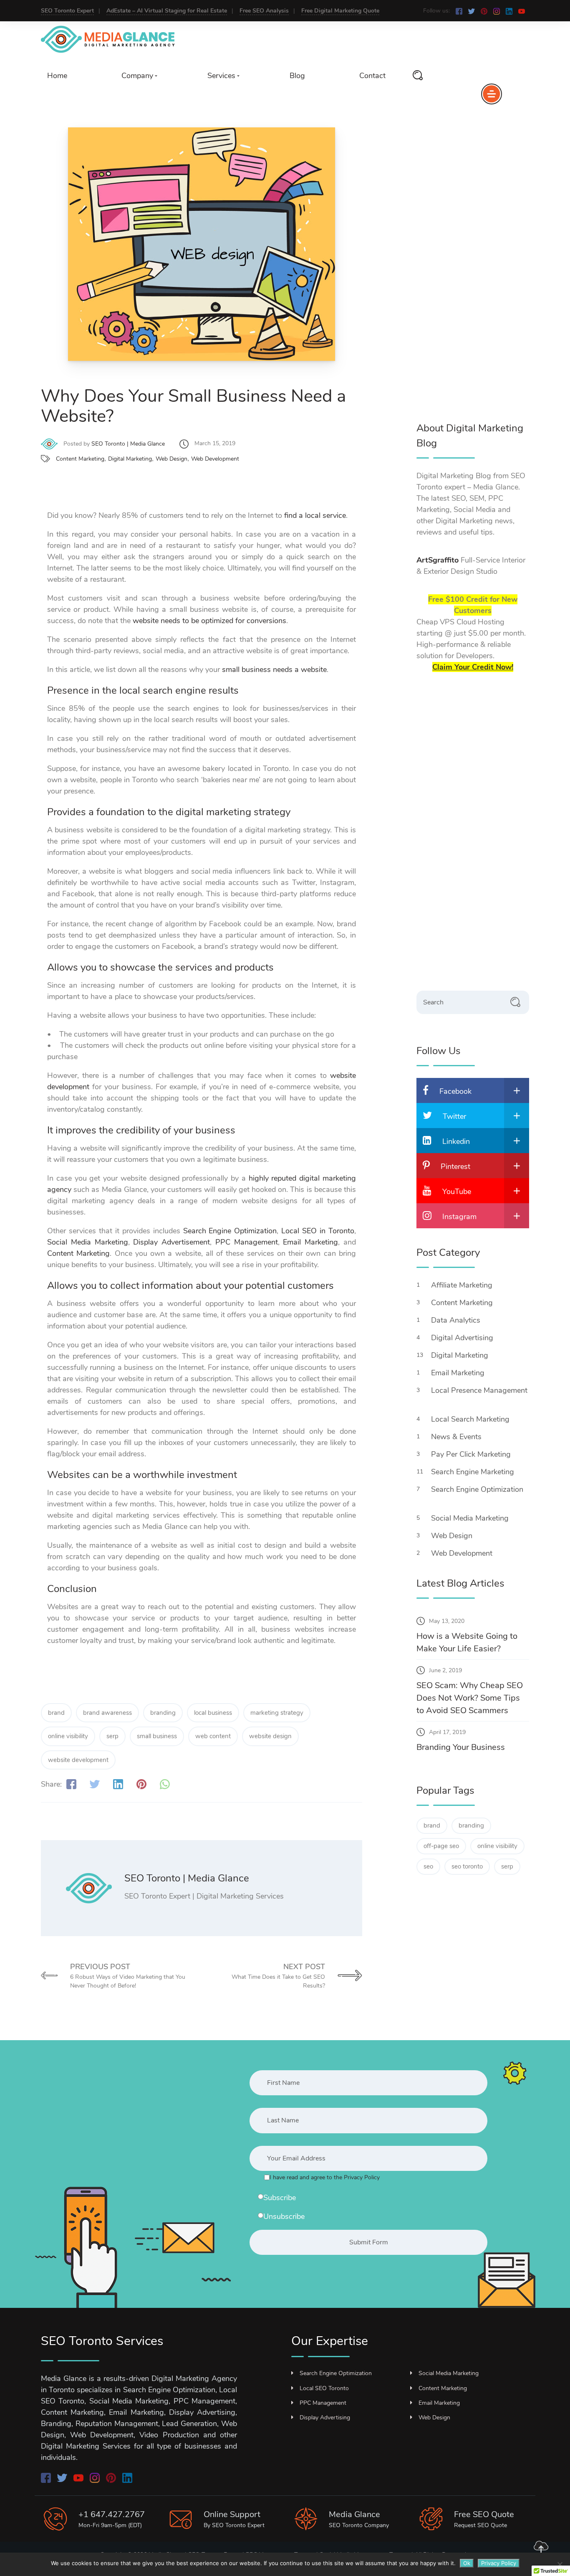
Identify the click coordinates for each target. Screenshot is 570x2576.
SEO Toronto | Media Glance (128, 444)
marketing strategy (277, 1713)
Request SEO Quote (480, 2525)
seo (428, 1866)
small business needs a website (274, 669)
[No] (560, 2564)
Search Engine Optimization (230, 1231)
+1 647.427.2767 (112, 2514)
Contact (372, 76)
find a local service (315, 515)
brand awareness (107, 1713)
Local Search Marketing (471, 1419)
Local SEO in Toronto (318, 1231)
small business (157, 1736)
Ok (467, 2563)
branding (163, 1713)
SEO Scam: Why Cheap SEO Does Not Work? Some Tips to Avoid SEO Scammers (470, 1698)
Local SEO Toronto (324, 2388)
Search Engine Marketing (474, 1472)
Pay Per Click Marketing (472, 1454)
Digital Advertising (463, 1338)
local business (213, 1713)
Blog (297, 76)
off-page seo (441, 1846)
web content (213, 1736)
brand (56, 1713)
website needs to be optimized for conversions (209, 621)
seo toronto (467, 1866)
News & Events (457, 1437)
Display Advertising (325, 2418)
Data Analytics (457, 1320)
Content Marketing (80, 459)
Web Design (172, 459)
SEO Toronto (229, 2525)
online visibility (68, 1736)
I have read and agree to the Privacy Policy (325, 2177)
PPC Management (247, 1242)
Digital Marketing (130, 459)
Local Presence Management (479, 1390)
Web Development (215, 459)
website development (78, 1760)
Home (57, 76)
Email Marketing (310, 1242)
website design (270, 1736)
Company (137, 76)
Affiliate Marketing (463, 1285)
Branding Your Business (461, 1747)
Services (221, 76)
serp (112, 1736)
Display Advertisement (172, 1242)
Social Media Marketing (88, 1242)
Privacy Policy (499, 2563)
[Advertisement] (479, 275)
